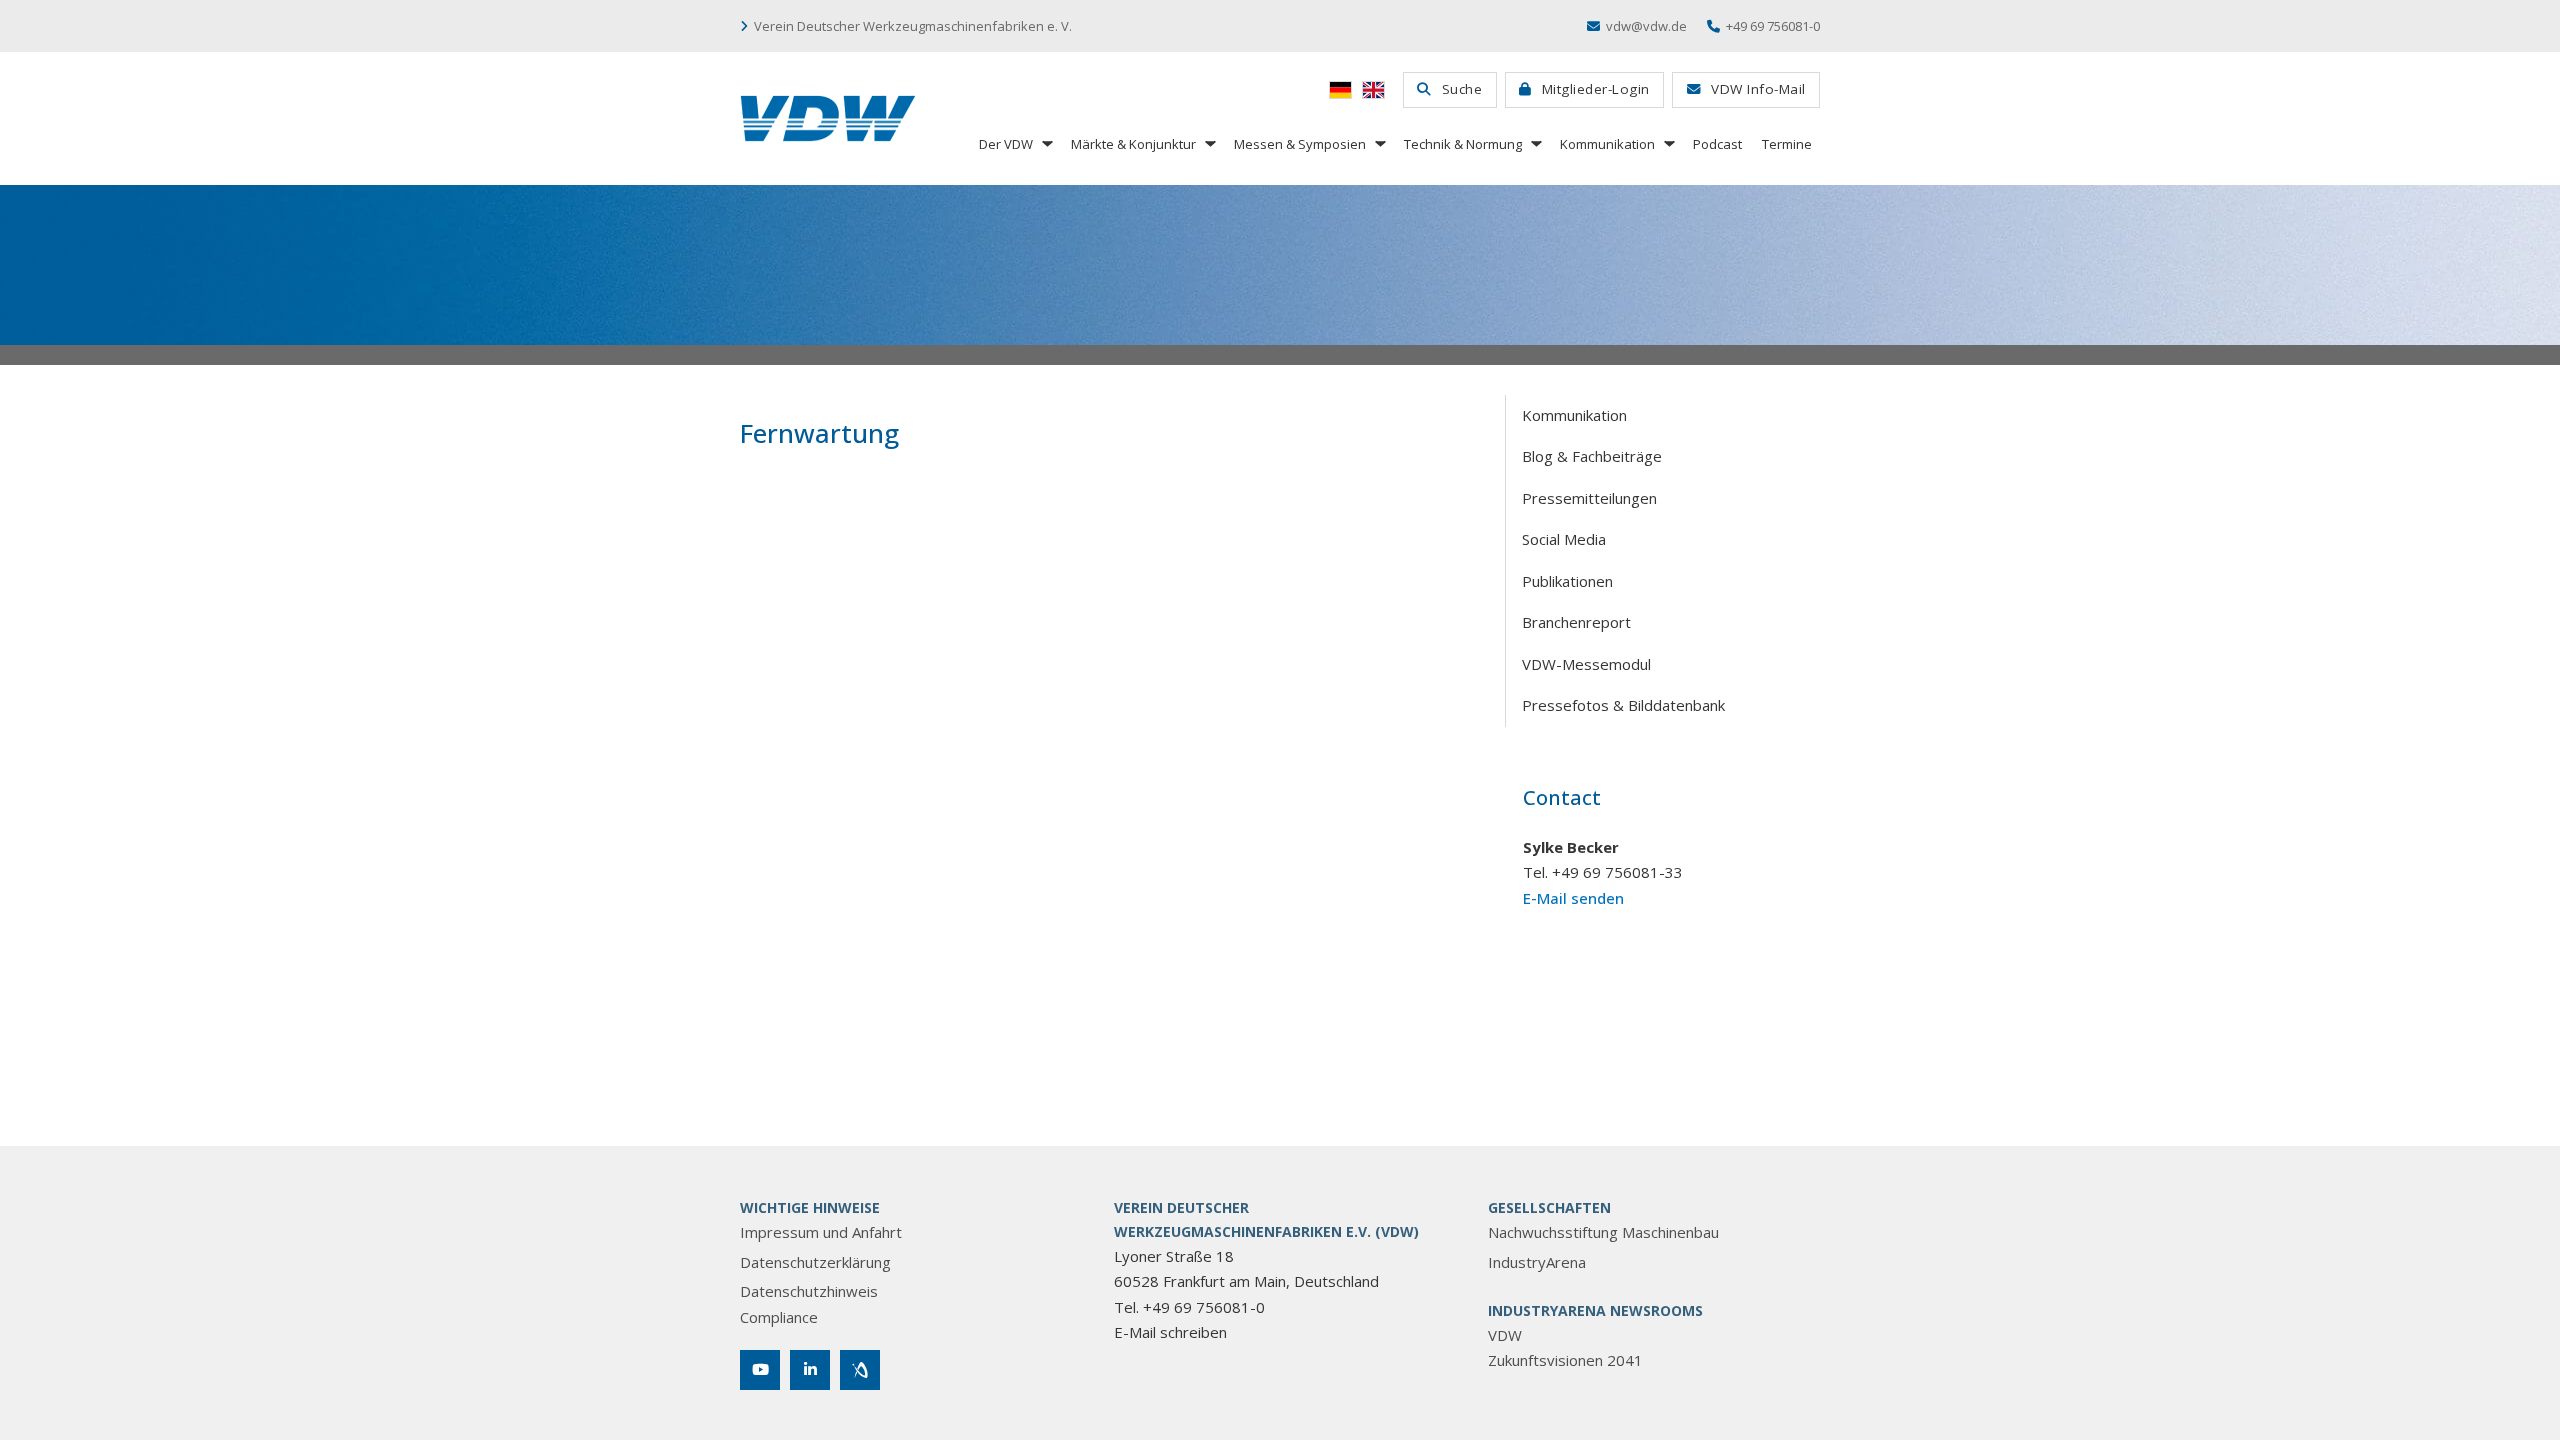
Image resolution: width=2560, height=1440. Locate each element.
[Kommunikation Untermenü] (1668, 143)
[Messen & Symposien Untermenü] (1379, 143)
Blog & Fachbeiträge (1592, 456)
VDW (1505, 1335)
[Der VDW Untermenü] (1046, 143)
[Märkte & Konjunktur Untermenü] (1209, 143)
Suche (1462, 89)
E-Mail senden (1573, 898)
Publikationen (1567, 581)
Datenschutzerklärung (815, 1262)
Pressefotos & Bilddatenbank (1623, 705)
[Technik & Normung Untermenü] (1535, 143)
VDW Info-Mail (1758, 89)
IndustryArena (1537, 1262)
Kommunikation (1607, 144)
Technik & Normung (1463, 144)
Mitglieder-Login (1596, 89)
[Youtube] (760, 1370)
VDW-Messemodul (1586, 664)
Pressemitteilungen (1589, 498)
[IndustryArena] (860, 1370)
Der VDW (1006, 144)
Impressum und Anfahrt (821, 1232)
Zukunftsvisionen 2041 (1565, 1360)
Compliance (779, 1317)
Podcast (1717, 144)
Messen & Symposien (1300, 144)
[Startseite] (828, 118)
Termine (1787, 144)
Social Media (1564, 539)
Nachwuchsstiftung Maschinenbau (1603, 1232)
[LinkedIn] (810, 1370)
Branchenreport (1576, 622)
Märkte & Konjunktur (1133, 144)
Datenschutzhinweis (809, 1291)
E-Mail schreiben (1170, 1332)
